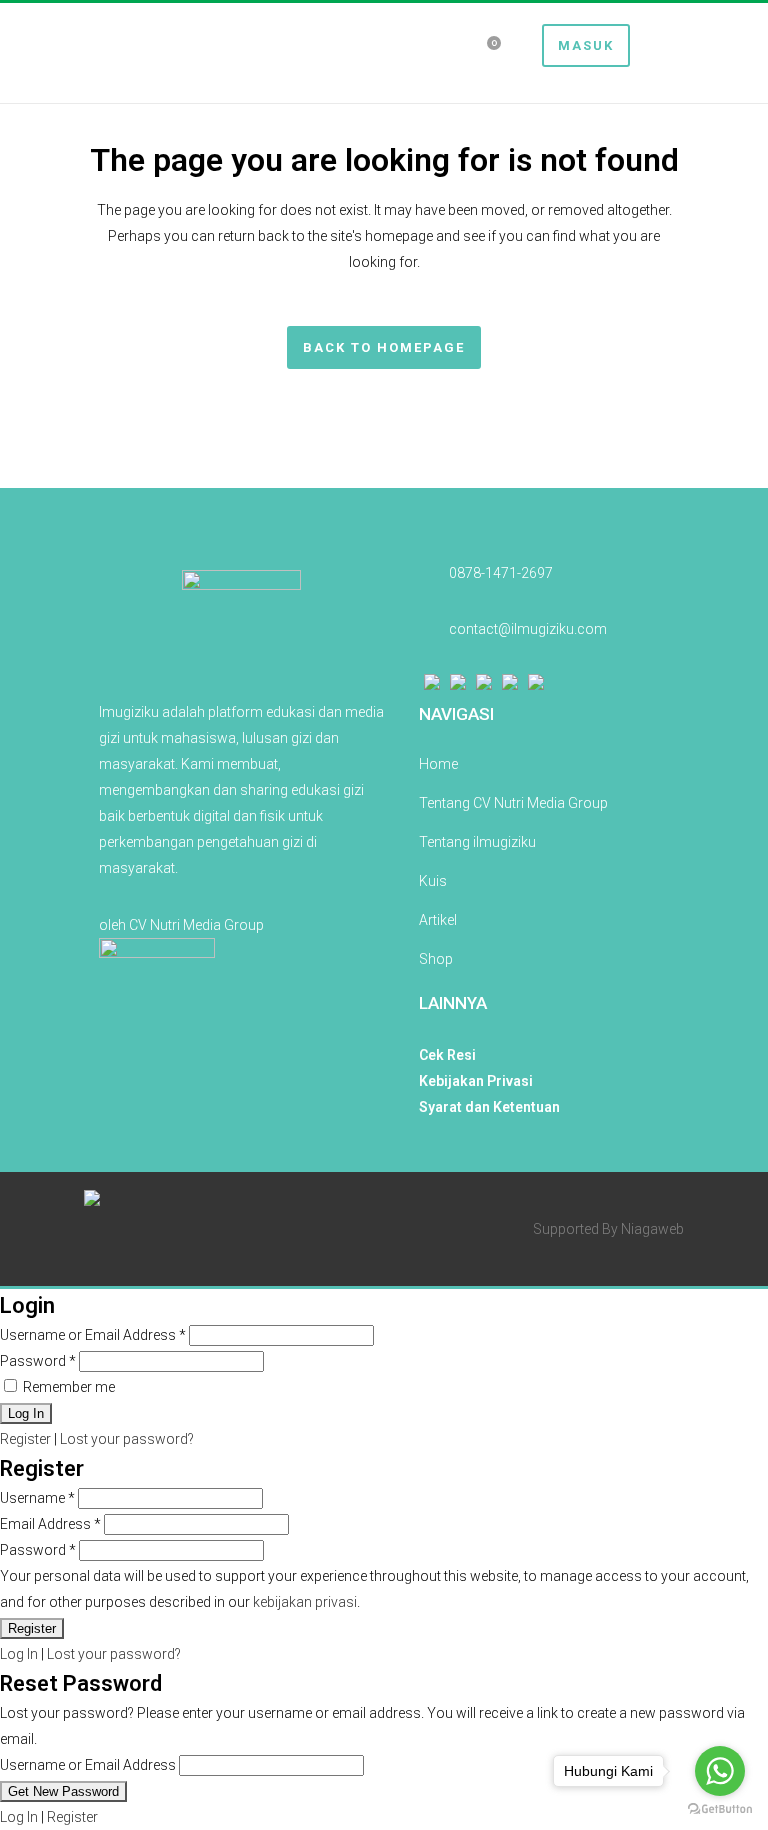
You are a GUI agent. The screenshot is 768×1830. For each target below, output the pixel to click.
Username (37, 1498)
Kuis (433, 881)
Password (38, 1361)
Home (438, 764)
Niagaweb (652, 1229)
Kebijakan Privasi (476, 1081)
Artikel (438, 920)
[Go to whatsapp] (720, 1771)
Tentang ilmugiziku (477, 842)
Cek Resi (447, 1055)
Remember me (67, 1387)
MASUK (586, 45)
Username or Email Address (93, 1335)
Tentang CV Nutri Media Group (513, 803)
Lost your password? (127, 1439)
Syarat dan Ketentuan (489, 1107)
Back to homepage (384, 347)
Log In (19, 1654)
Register (25, 1439)
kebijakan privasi (305, 1602)
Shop (436, 959)
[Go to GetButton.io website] (720, 1809)
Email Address (50, 1524)
